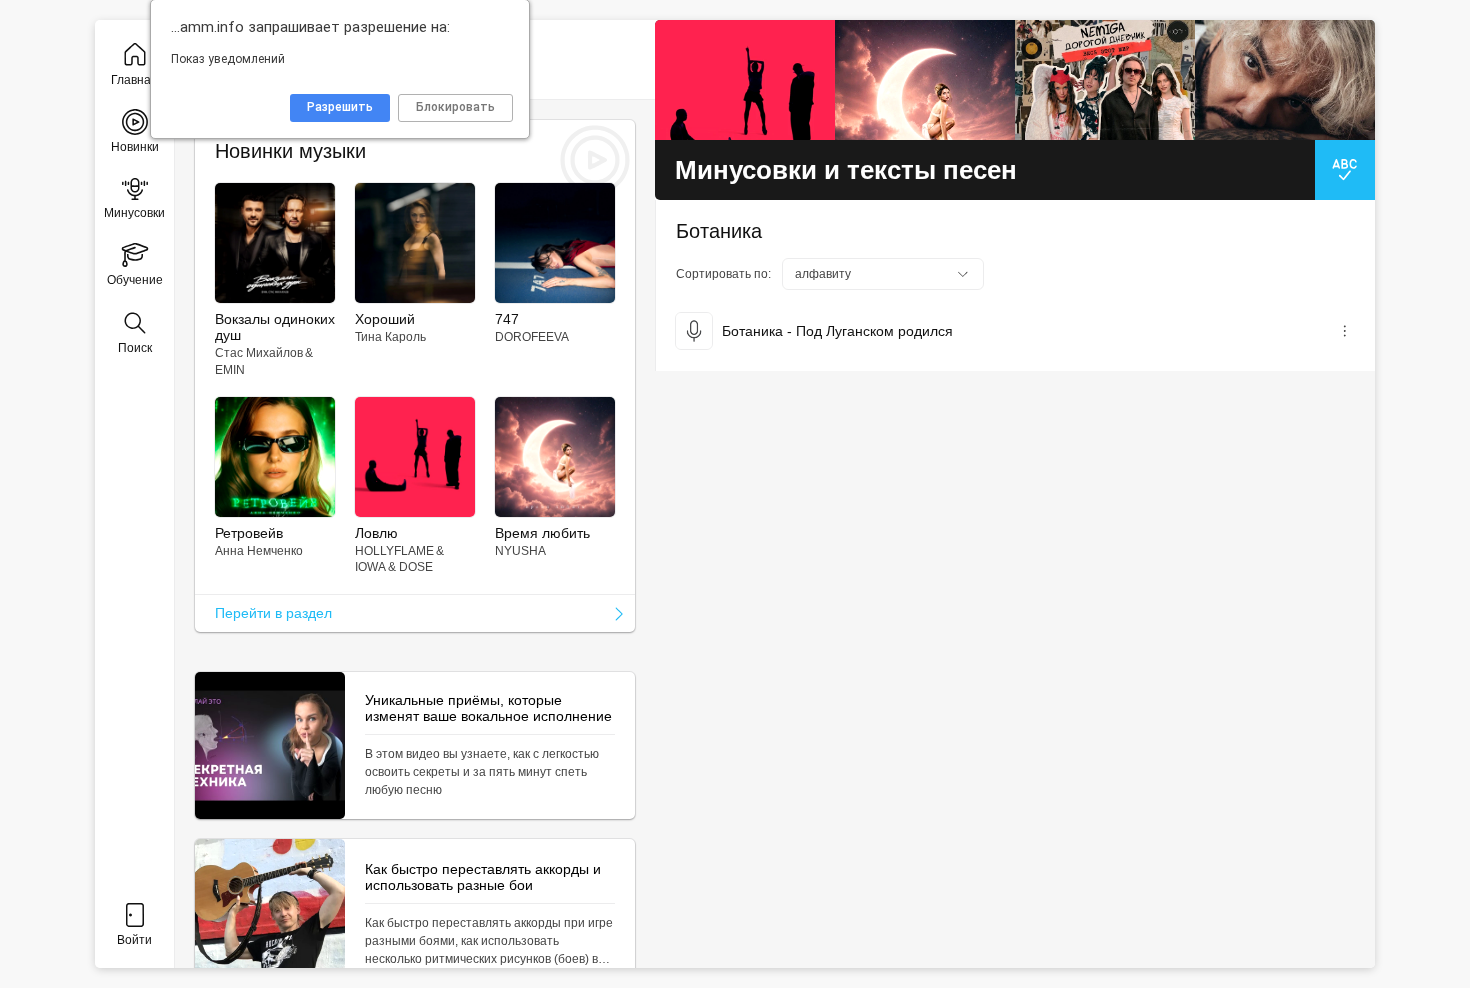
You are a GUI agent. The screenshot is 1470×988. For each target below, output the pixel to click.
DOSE (416, 567)
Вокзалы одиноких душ (275, 327)
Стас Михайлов (259, 353)
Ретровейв (249, 533)
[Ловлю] (745, 80)
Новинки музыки (290, 151)
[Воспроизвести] (694, 331)
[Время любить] (925, 80)
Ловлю (376, 533)
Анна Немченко (259, 551)
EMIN (230, 370)
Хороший (385, 319)
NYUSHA (520, 551)
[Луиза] (1285, 80)
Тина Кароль (390, 337)
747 (507, 319)
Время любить (542, 533)
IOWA (370, 567)
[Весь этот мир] (1105, 80)
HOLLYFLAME (394, 551)
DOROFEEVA (532, 337)
